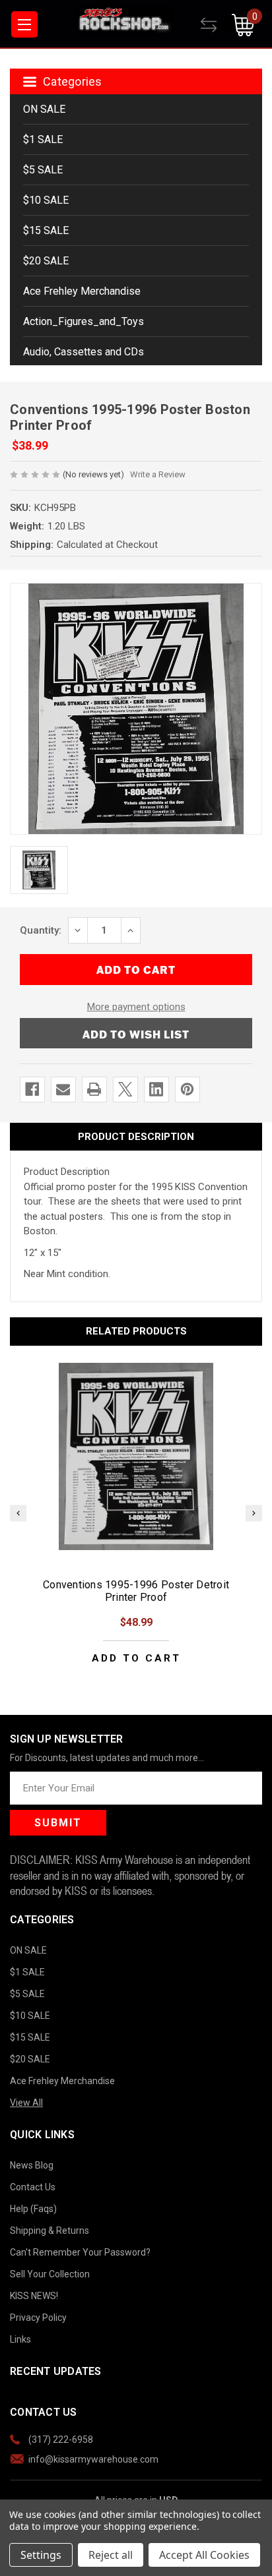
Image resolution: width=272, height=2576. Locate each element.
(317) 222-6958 (61, 2440)
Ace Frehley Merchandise (82, 291)
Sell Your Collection (50, 2274)
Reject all (111, 2555)
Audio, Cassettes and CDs (84, 352)
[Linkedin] (156, 1089)
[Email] (63, 1089)
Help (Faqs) (33, 2209)
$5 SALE (43, 170)
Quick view (136, 1456)
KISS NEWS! (34, 2296)
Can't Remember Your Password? (80, 2252)
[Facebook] (32, 1089)
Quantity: (41, 930)
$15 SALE (46, 230)
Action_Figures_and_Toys (84, 321)
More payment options (136, 1007)
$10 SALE (46, 200)
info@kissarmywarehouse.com (93, 2459)
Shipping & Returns (50, 2231)
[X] (125, 1089)
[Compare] (216, 25)
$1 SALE (43, 139)
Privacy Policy (38, 2318)
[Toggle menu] (24, 24)
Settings (41, 2555)
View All (26, 2103)
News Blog (32, 2165)
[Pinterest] (187, 1089)
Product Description (136, 1137)
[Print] (94, 1089)
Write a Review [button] (158, 474)
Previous (18, 1513)
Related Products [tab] (136, 1331)
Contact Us (33, 2187)
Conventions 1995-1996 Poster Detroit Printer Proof (136, 1591)
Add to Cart (136, 1659)
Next (254, 1513)
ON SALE (44, 109)
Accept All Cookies (204, 2555)
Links (20, 2339)
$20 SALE (46, 261)
